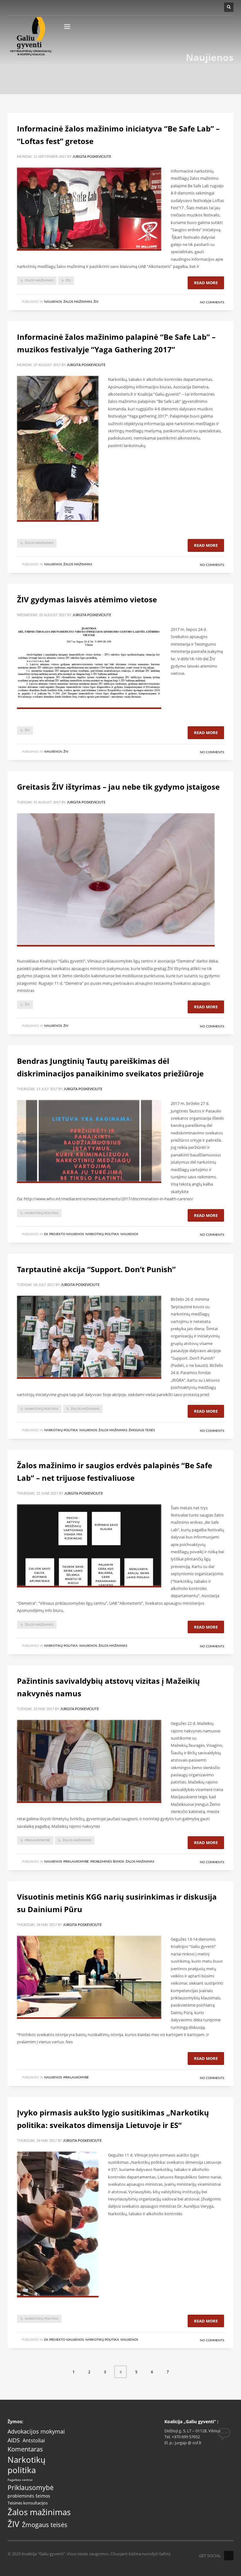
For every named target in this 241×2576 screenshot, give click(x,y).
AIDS (14, 2440)
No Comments (212, 302)
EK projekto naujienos (64, 1234)
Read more (206, 283)
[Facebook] (229, 2556)
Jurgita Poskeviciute (92, 157)
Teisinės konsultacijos (28, 2503)
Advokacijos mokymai (36, 2432)
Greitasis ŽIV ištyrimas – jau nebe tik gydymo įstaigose (118, 787)
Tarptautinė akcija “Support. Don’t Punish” (96, 1269)
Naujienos (53, 302)
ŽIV (68, 280)
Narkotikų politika (42, 1213)
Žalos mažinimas (39, 280)
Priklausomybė (37, 1840)
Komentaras (25, 2449)
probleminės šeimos (29, 2496)
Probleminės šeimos (107, 1862)
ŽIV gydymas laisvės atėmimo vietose (87, 599)
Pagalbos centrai (20, 2480)
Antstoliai (34, 2441)
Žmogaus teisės (142, 1430)
